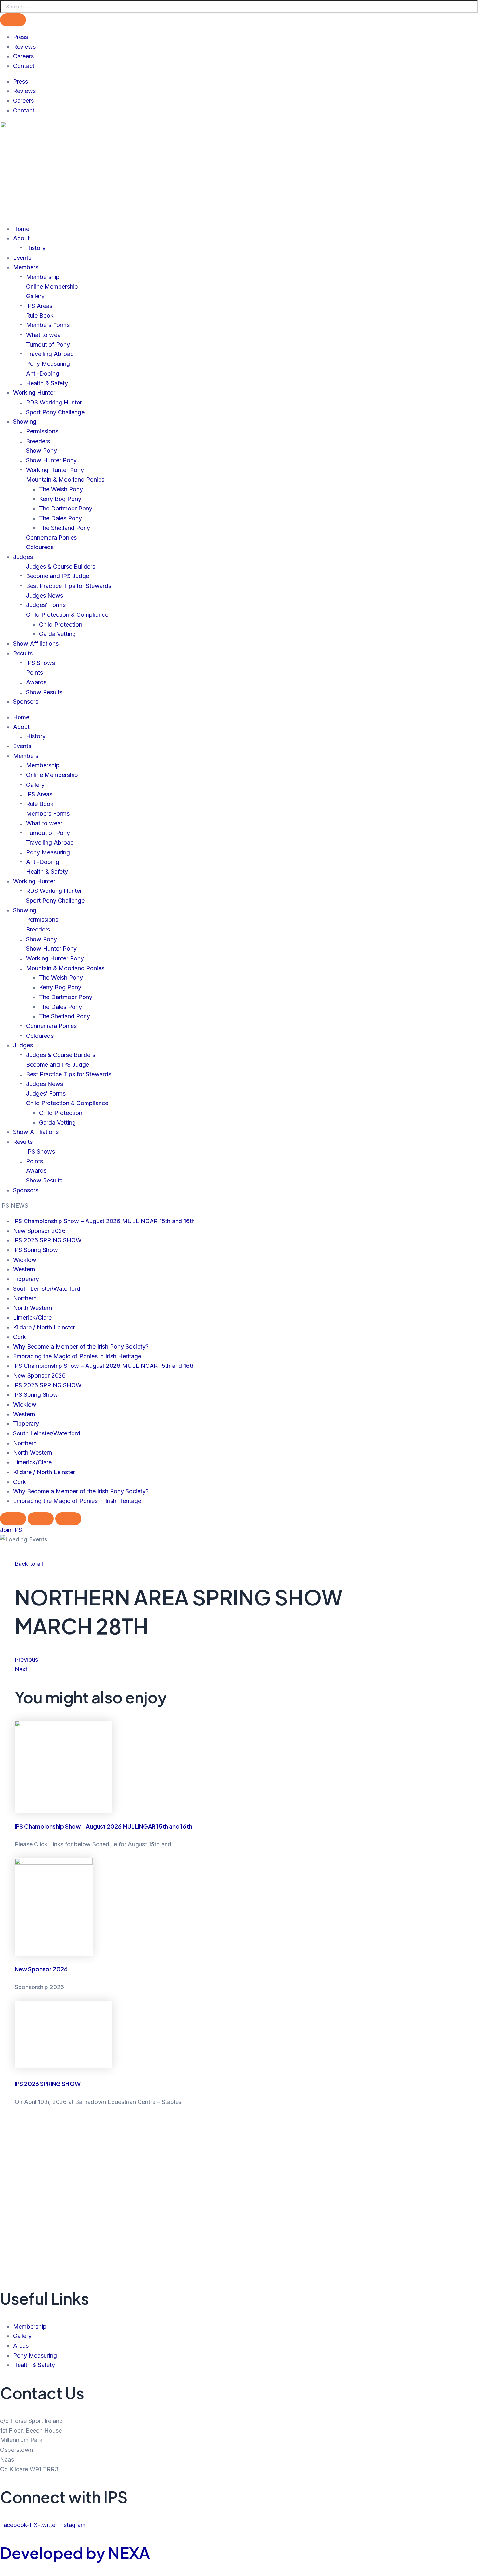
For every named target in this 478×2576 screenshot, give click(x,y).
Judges (23, 557)
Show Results (44, 692)
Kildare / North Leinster (44, 1327)
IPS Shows (40, 663)
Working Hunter (34, 393)
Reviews (24, 47)
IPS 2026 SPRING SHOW (47, 1240)
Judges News (45, 595)
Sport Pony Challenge (55, 412)
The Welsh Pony (61, 489)
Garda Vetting (57, 634)
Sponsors (26, 701)
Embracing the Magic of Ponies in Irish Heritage (77, 1356)
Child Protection (61, 624)
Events (22, 258)
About (21, 238)
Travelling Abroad (50, 354)
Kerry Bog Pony (60, 499)
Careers (23, 56)
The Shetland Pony (65, 528)
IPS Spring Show (35, 1250)
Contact (24, 66)
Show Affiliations (36, 644)
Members (26, 267)
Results (23, 653)
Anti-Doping (43, 373)
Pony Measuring (48, 364)
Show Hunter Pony (51, 460)
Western (24, 1269)
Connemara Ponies (51, 538)
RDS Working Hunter (54, 402)
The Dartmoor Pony (66, 508)
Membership (43, 277)
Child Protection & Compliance (67, 615)
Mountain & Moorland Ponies (65, 479)
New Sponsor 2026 (39, 1231)
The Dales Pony (60, 518)
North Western (33, 1308)
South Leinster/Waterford (47, 1289)
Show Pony (41, 450)
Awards (36, 682)
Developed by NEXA (75, 2553)
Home (21, 229)
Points (34, 673)
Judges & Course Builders (61, 567)
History (36, 248)
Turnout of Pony (48, 344)
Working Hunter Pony (55, 470)
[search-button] (13, 20)
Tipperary (26, 1279)
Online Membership (52, 287)
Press (20, 37)
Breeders (38, 441)
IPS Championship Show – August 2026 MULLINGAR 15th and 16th (104, 1221)
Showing (25, 422)
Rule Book (40, 316)
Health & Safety (47, 383)
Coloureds (40, 547)
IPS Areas (39, 306)
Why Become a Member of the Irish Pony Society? (81, 1347)
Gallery (35, 296)
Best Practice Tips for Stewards (69, 586)
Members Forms (48, 325)
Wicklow (25, 1260)
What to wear (44, 335)
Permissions (42, 431)
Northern (25, 1298)
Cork (20, 1337)
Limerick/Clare (32, 1318)
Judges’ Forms (46, 605)
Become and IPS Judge (58, 576)
